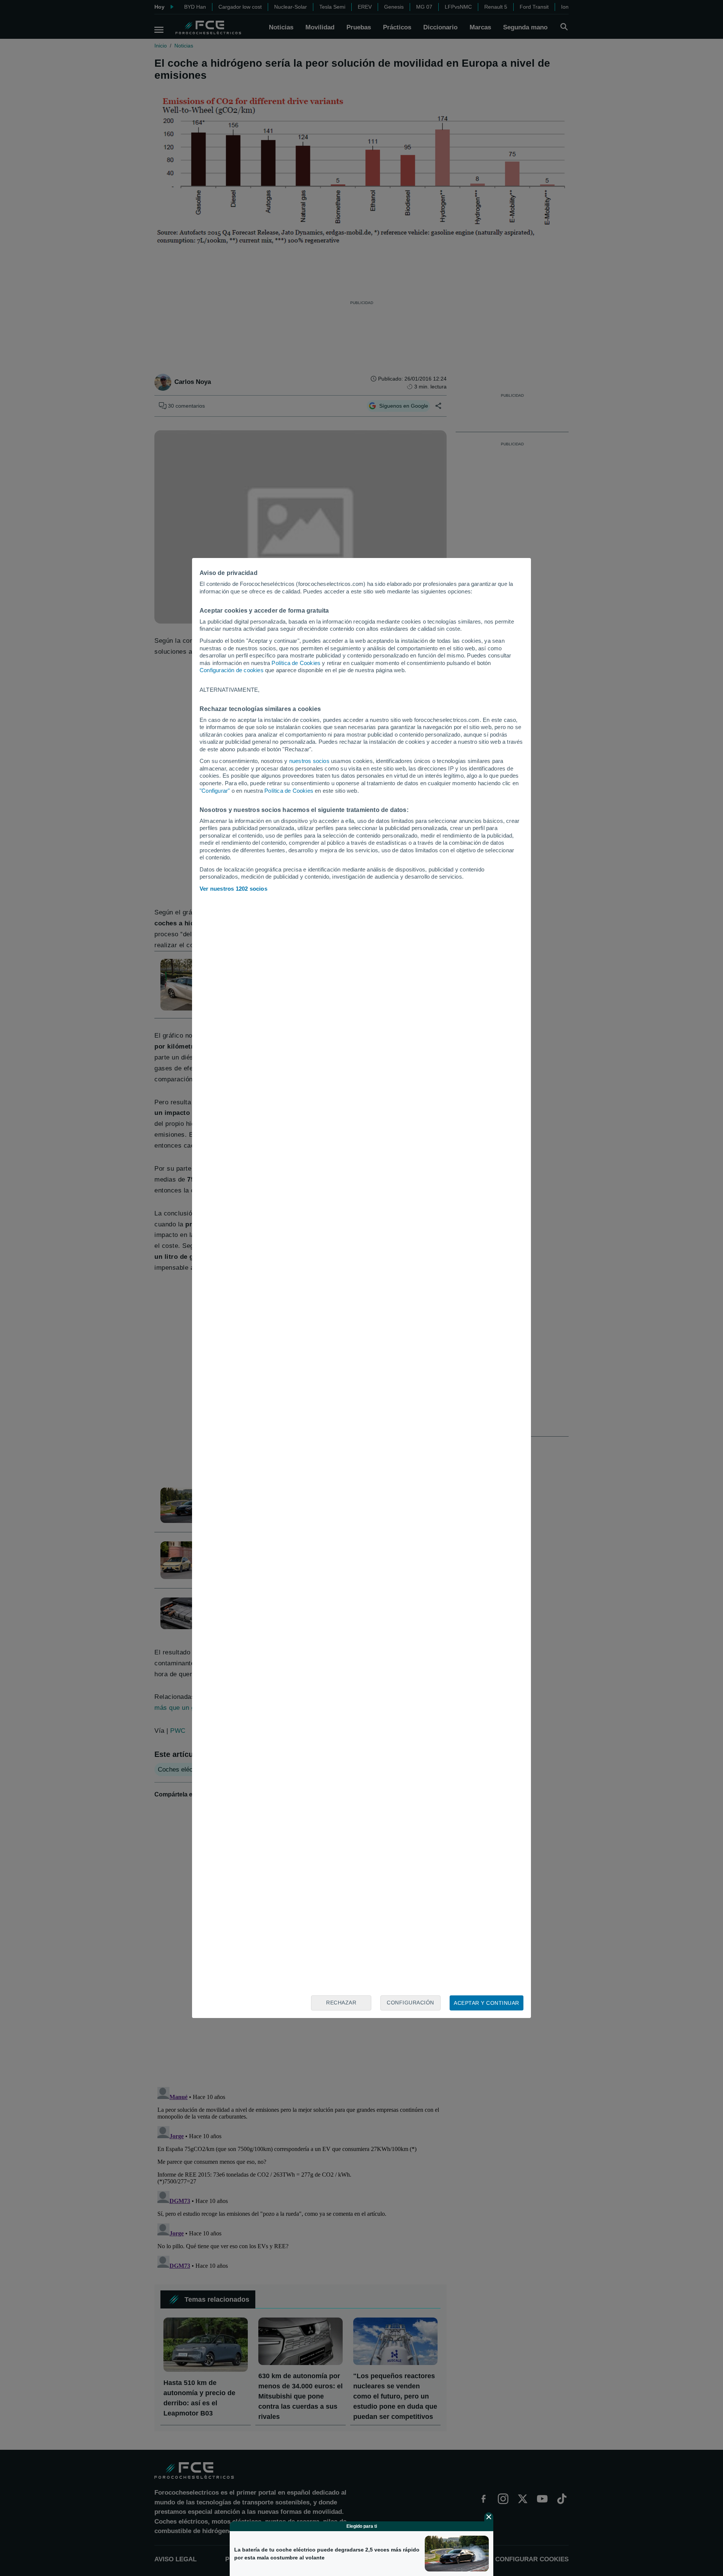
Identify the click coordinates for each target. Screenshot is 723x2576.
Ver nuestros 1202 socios (233, 889)
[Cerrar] (489, 2517)
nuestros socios (309, 761)
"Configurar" (215, 791)
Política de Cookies (296, 663)
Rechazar (341, 2003)
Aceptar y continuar (487, 2003)
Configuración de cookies (232, 670)
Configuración (410, 2003)
